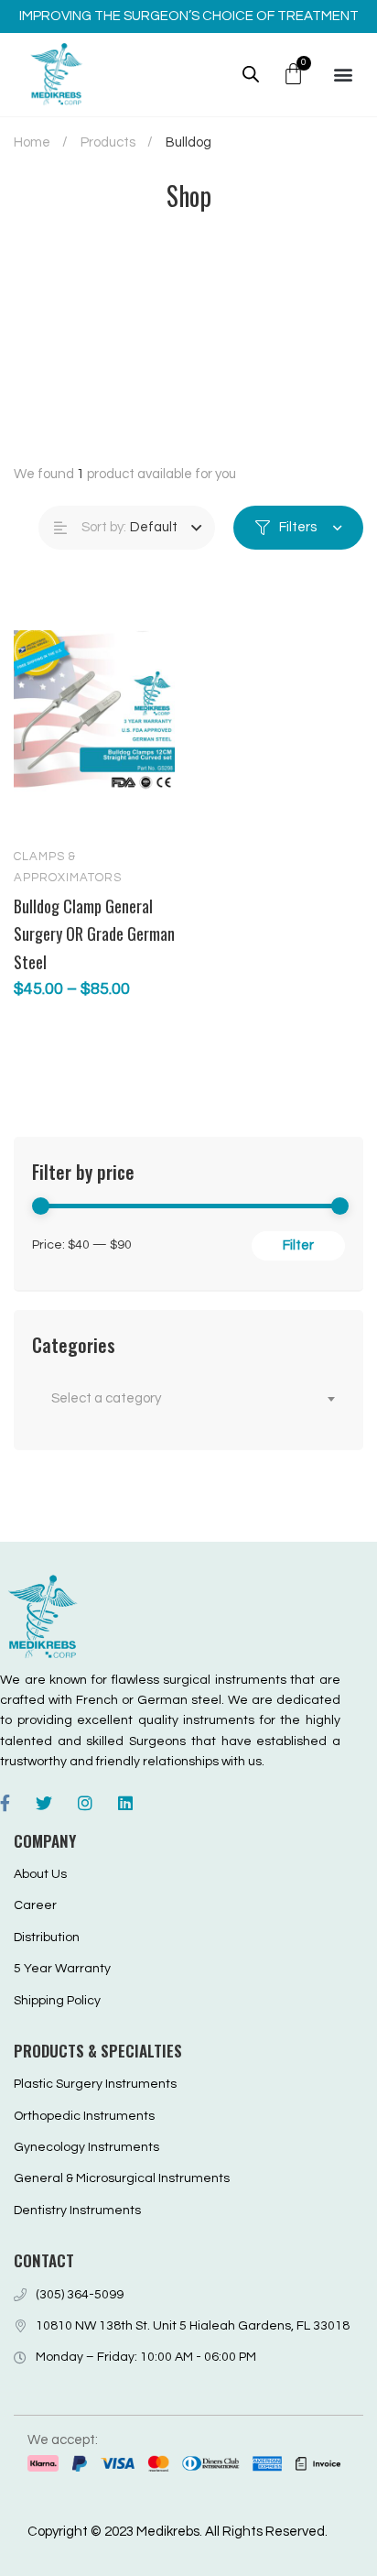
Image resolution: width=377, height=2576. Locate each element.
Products (108, 142)
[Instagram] (85, 1803)
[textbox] (188, 1399)
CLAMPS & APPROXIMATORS (68, 867)
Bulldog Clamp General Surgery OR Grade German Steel (94, 933)
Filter (298, 1245)
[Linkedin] (125, 1803)
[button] (343, 74)
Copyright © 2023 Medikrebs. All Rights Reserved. (178, 2532)
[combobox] (188, 1399)
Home (32, 142)
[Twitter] (44, 1803)
